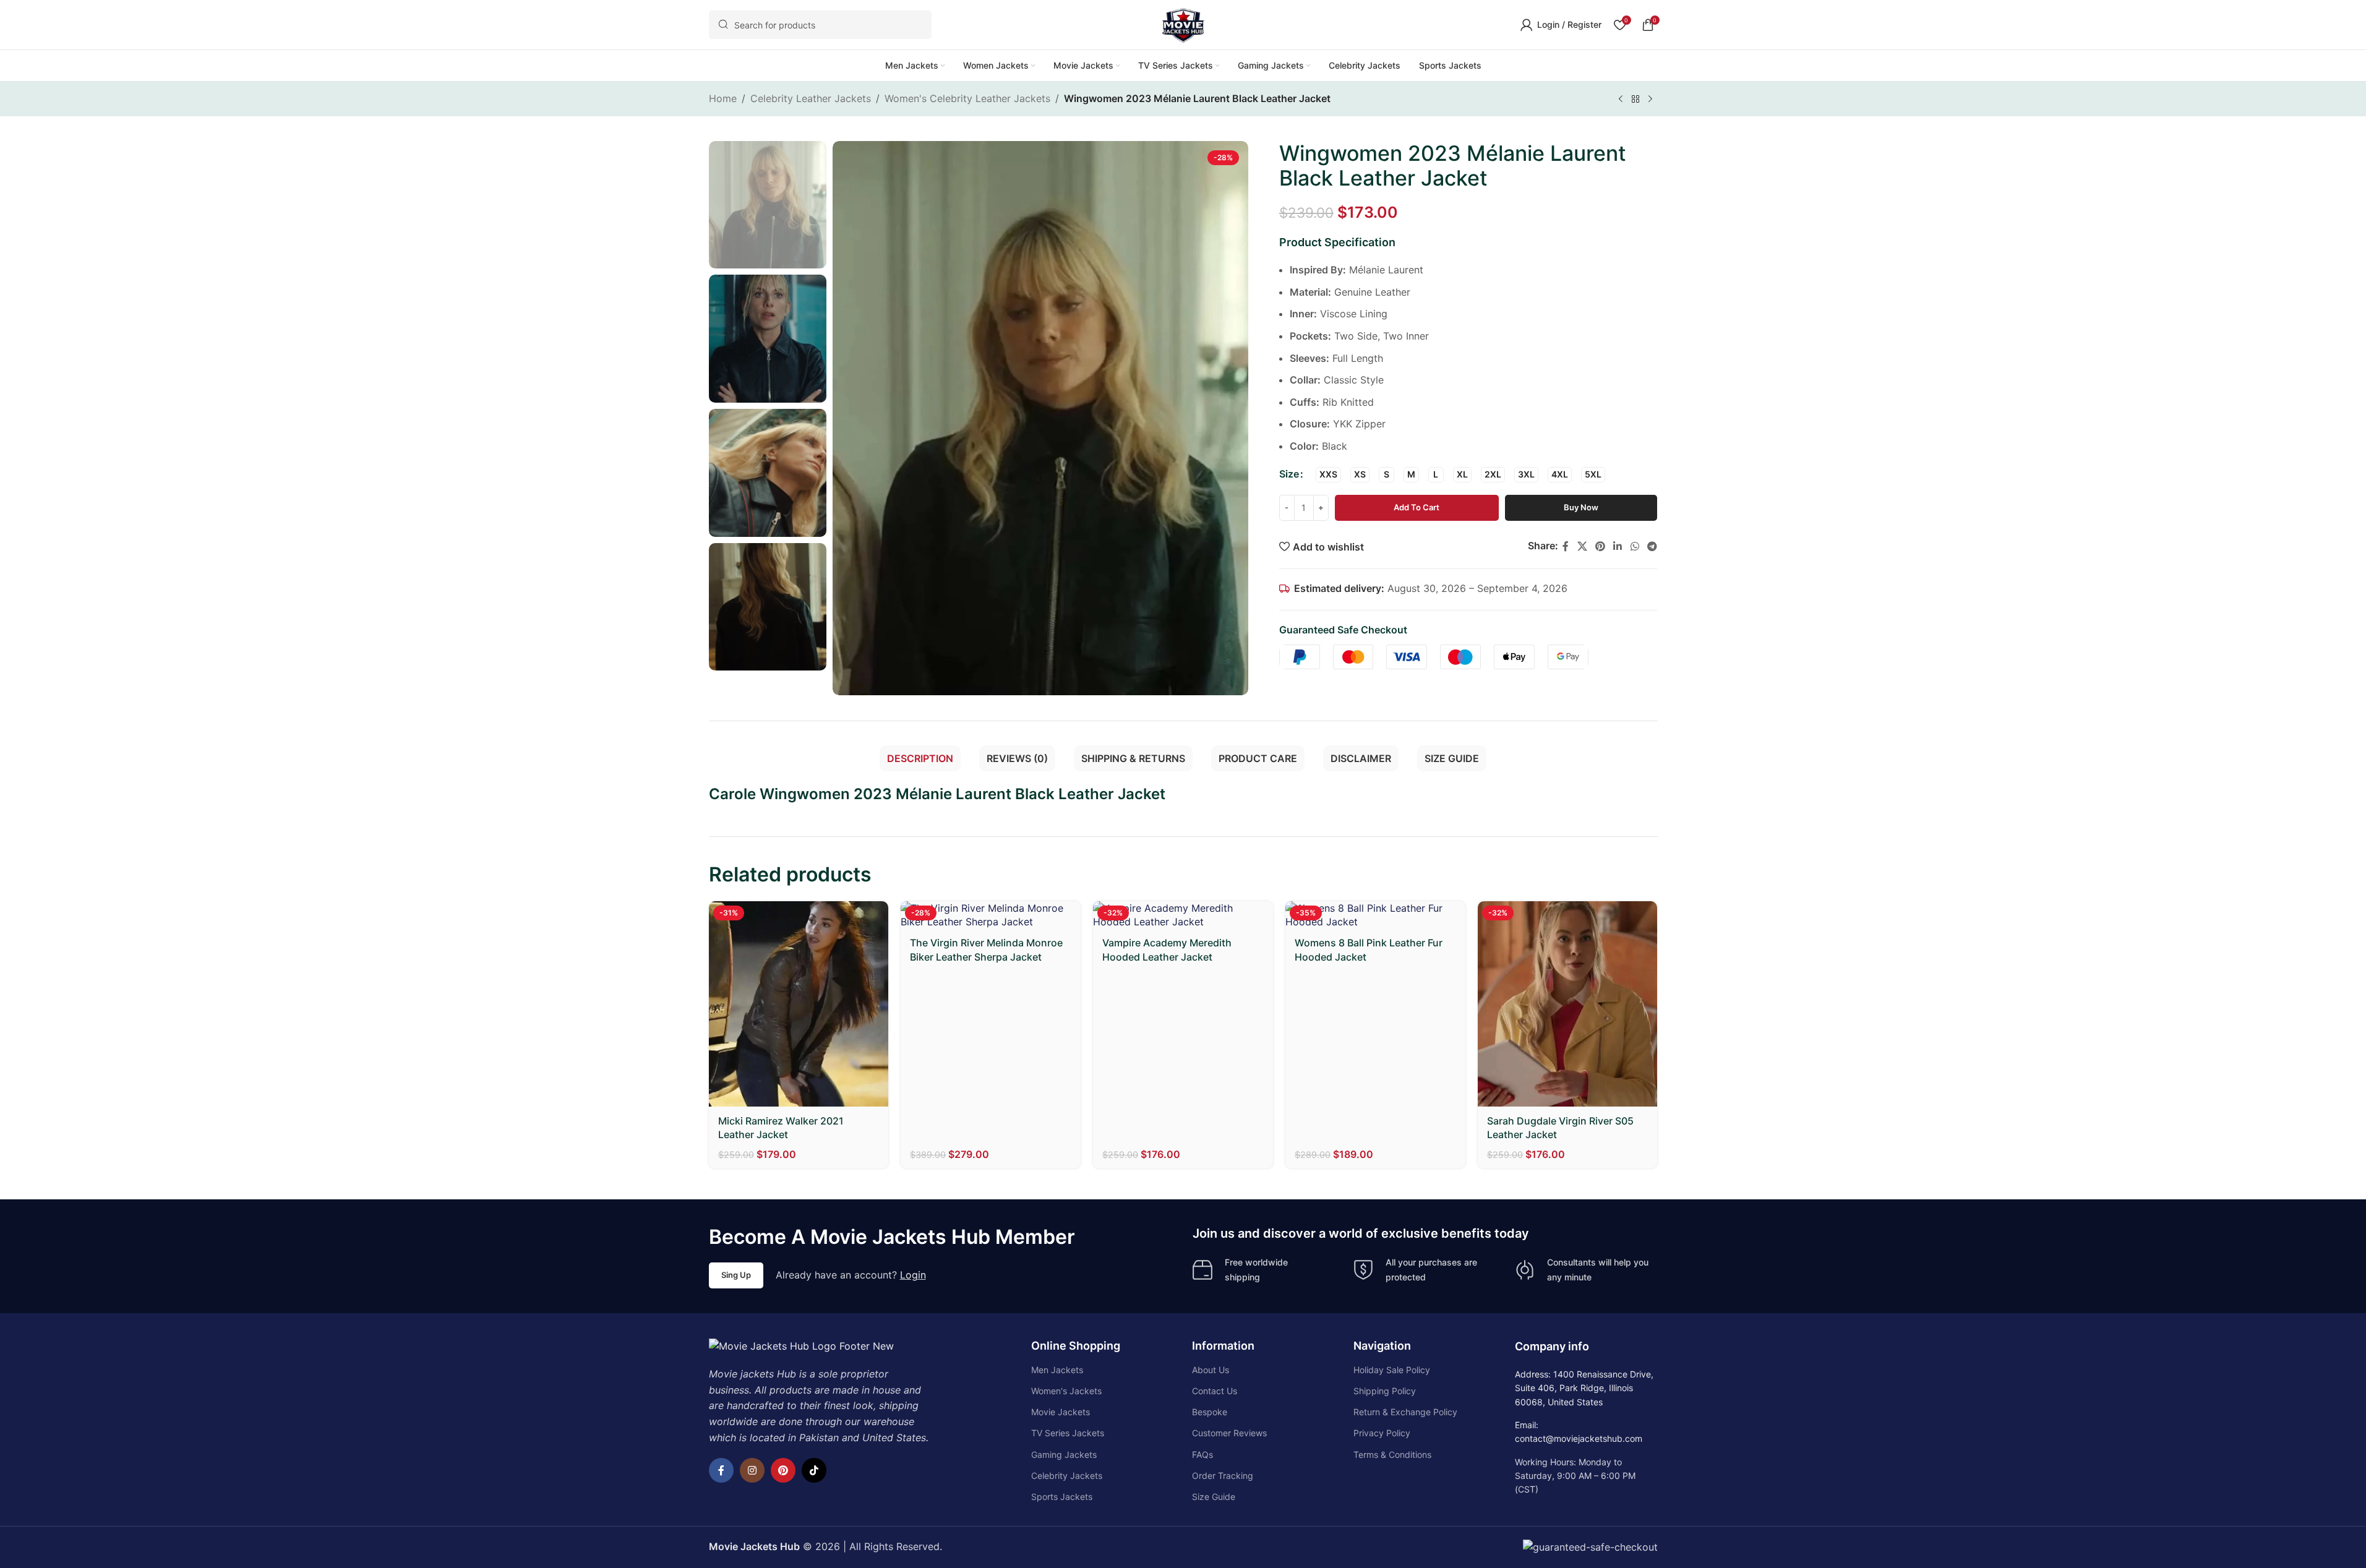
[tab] (920, 758)
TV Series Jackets (1068, 1433)
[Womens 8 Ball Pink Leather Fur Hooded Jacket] (1375, 915)
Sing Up (736, 1275)
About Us (1211, 1370)
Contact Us (1215, 1391)
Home (723, 98)
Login (913, 1275)
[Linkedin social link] (1618, 546)
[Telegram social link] (1652, 546)
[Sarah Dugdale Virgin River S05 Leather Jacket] (1568, 1004)
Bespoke (1210, 1412)
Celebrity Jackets (1067, 1476)
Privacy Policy (1382, 1433)
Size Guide (1214, 1497)
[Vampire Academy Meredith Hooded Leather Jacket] (1183, 915)
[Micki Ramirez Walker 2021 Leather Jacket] (799, 1004)
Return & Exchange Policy (1405, 1412)
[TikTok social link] (814, 1470)
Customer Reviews (1229, 1433)
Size (1289, 474)
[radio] (1328, 475)
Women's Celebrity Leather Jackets (967, 98)
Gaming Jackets (1064, 1454)
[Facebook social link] (1566, 546)
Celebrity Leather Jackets (811, 98)
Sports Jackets (1062, 1497)
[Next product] (1650, 100)
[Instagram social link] (752, 1470)
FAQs (1202, 1454)
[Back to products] (1635, 100)
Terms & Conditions (1392, 1454)
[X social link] (1582, 546)
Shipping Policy (1385, 1391)
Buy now (1581, 507)
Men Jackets (1057, 1370)
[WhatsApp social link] (1635, 546)
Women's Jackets (1066, 1391)
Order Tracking (1223, 1476)
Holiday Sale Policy (1392, 1370)
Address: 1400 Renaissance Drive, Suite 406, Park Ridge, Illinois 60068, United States (1584, 1388)
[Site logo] (1183, 24)
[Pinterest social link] (1600, 546)
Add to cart (1417, 507)
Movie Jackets (1061, 1412)
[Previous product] (1621, 100)
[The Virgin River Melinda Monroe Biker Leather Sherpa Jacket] (991, 915)
